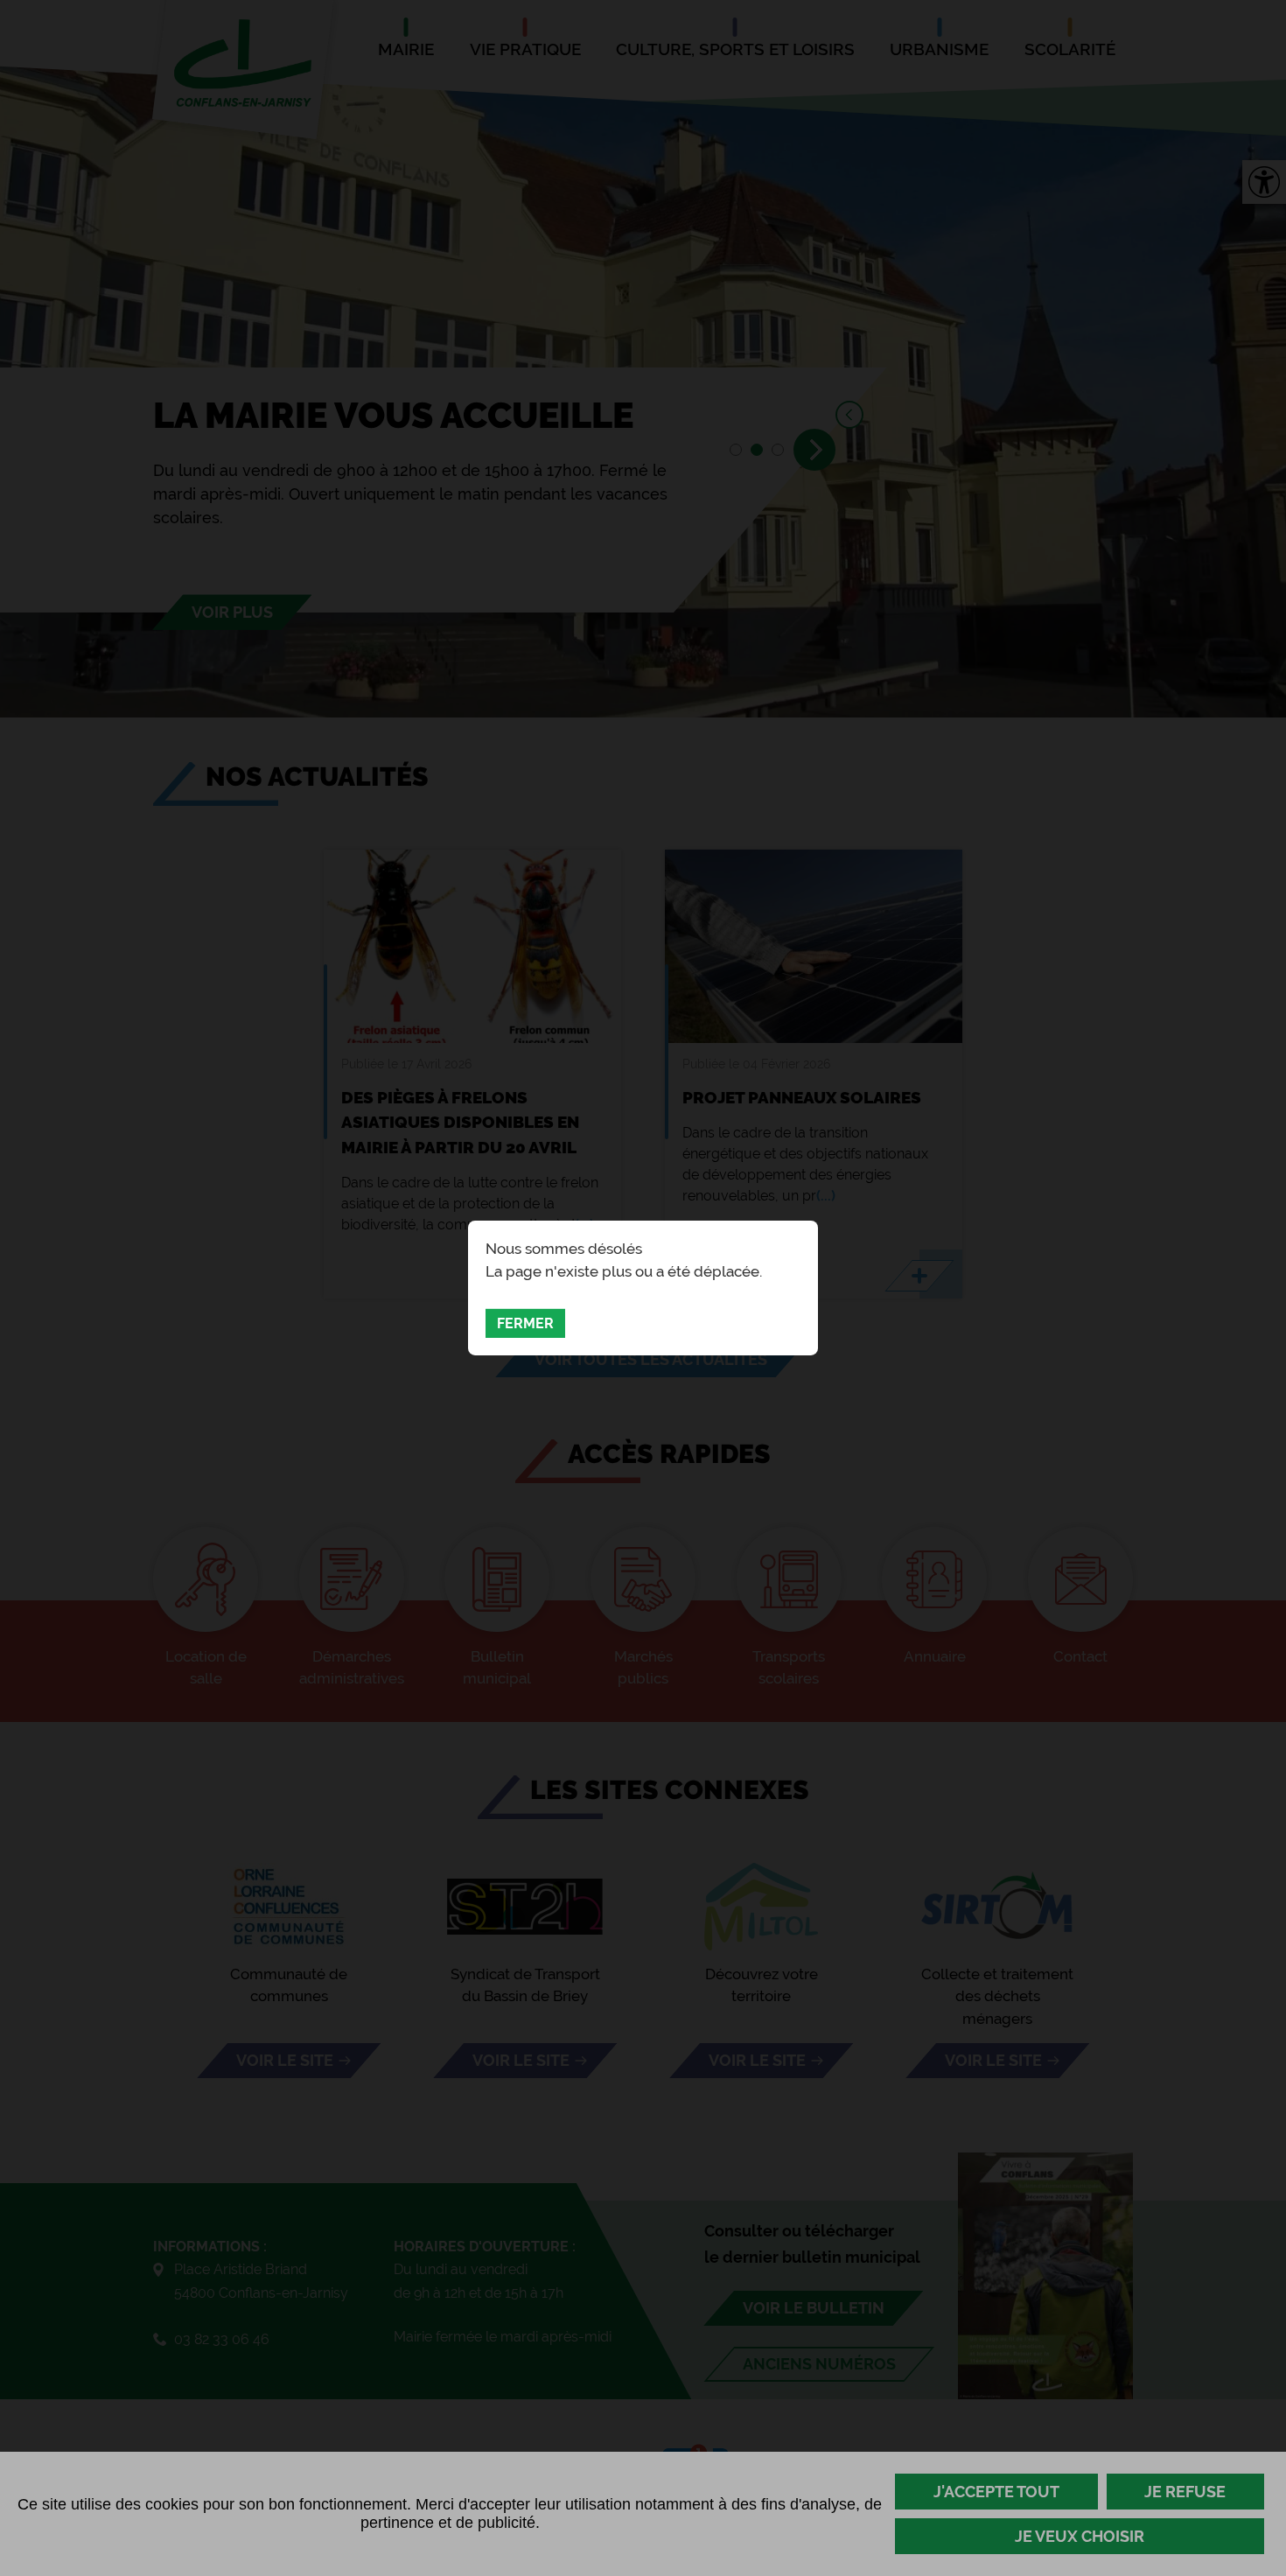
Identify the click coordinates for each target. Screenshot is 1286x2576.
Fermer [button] (525, 1323)
